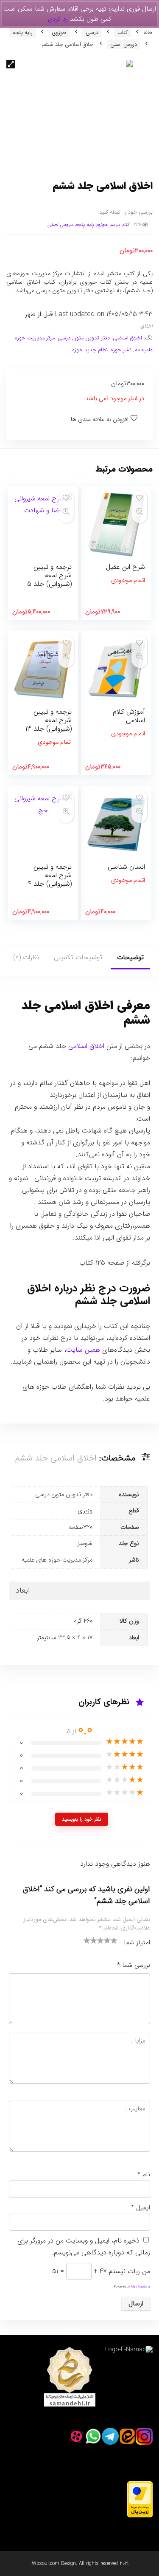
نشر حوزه (121, 350)
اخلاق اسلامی (127, 338)
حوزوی (59, 32)
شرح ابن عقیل (126, 567)
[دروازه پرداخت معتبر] (140, 2486)
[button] (11, 64)
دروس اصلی (124, 44)
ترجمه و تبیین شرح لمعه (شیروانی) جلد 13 (49, 720)
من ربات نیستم (130, 2271)
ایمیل (141, 2208)
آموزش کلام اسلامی (129, 716)
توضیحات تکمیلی (78, 957)
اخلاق (146, 326)
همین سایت (83, 1350)
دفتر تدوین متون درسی (84, 338)
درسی (92, 32)
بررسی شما (134, 1965)
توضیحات (130, 957)
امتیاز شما (137, 1943)
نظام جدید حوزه (90, 350)
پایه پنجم (22, 32)
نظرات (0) (26, 957)
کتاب (123, 32)
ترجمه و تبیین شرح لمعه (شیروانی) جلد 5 (49, 575)
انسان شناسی (126, 867)
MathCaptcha (141, 2287)
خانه (148, 32)
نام (144, 2175)
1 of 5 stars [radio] (87, 1940)
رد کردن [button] (58, 19)
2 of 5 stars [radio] (90, 1940)
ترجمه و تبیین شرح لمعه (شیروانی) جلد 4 (50, 875)
